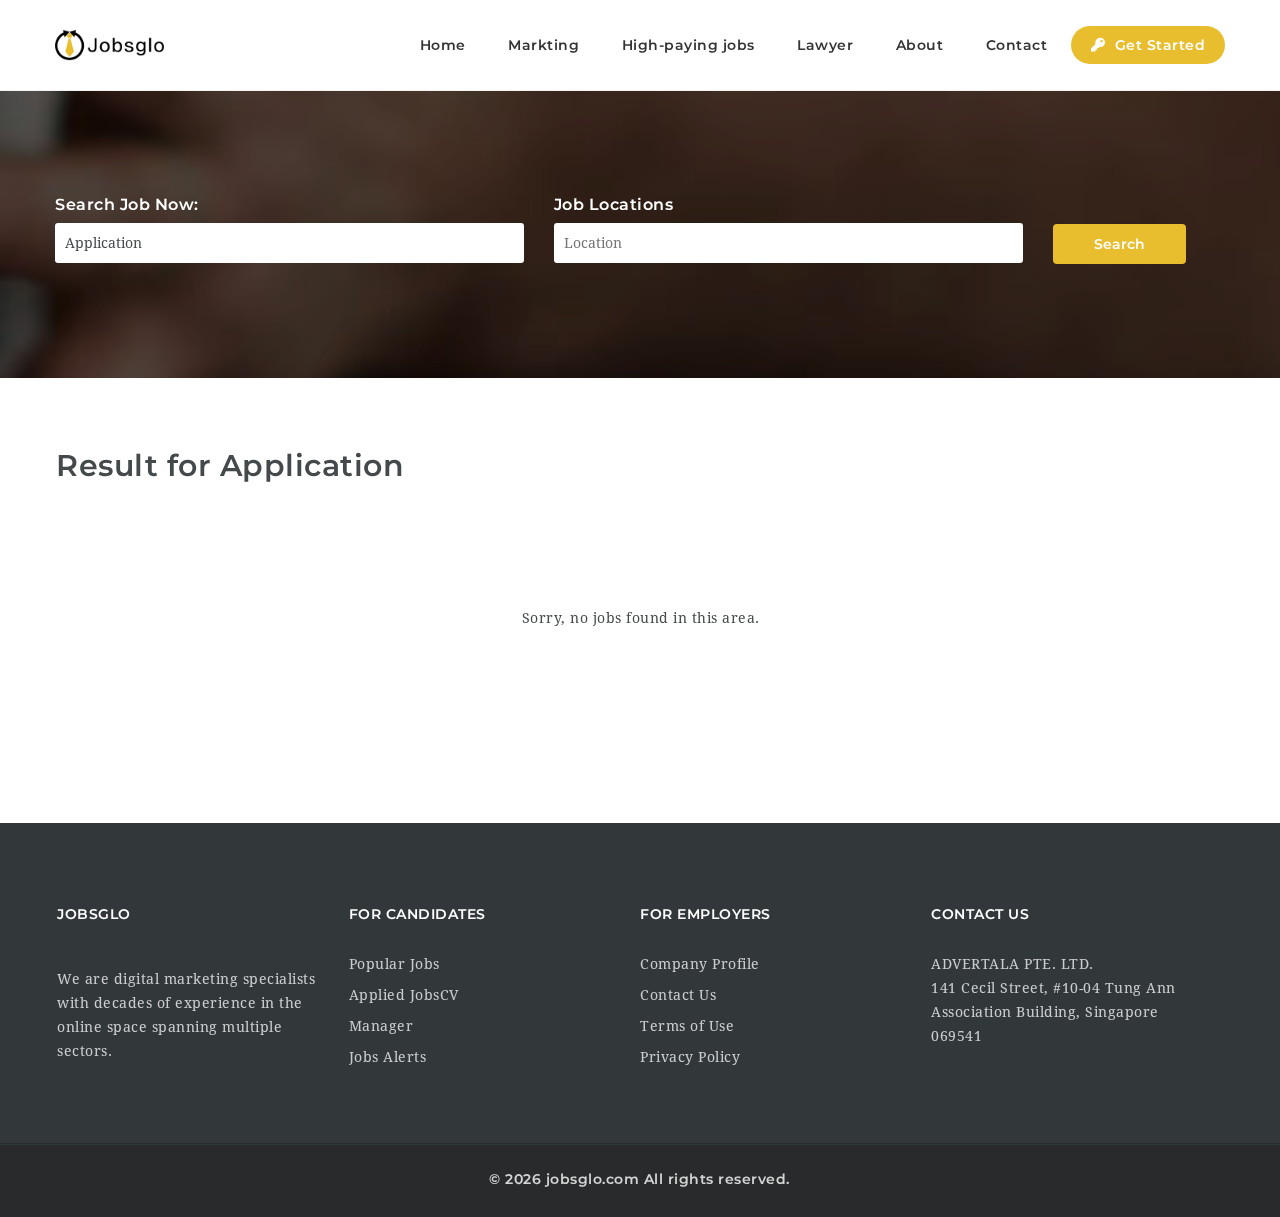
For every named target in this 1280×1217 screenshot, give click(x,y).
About (920, 45)
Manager (381, 1026)
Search (1119, 244)
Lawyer (825, 45)
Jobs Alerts (388, 1057)
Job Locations (614, 204)
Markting (543, 45)
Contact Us (678, 995)
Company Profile (700, 964)
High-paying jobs (688, 45)
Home (443, 45)
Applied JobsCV (404, 995)
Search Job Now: (127, 204)
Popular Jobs (394, 964)
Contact (1017, 45)
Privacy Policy (690, 1057)
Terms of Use (687, 1026)
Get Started (1157, 45)
